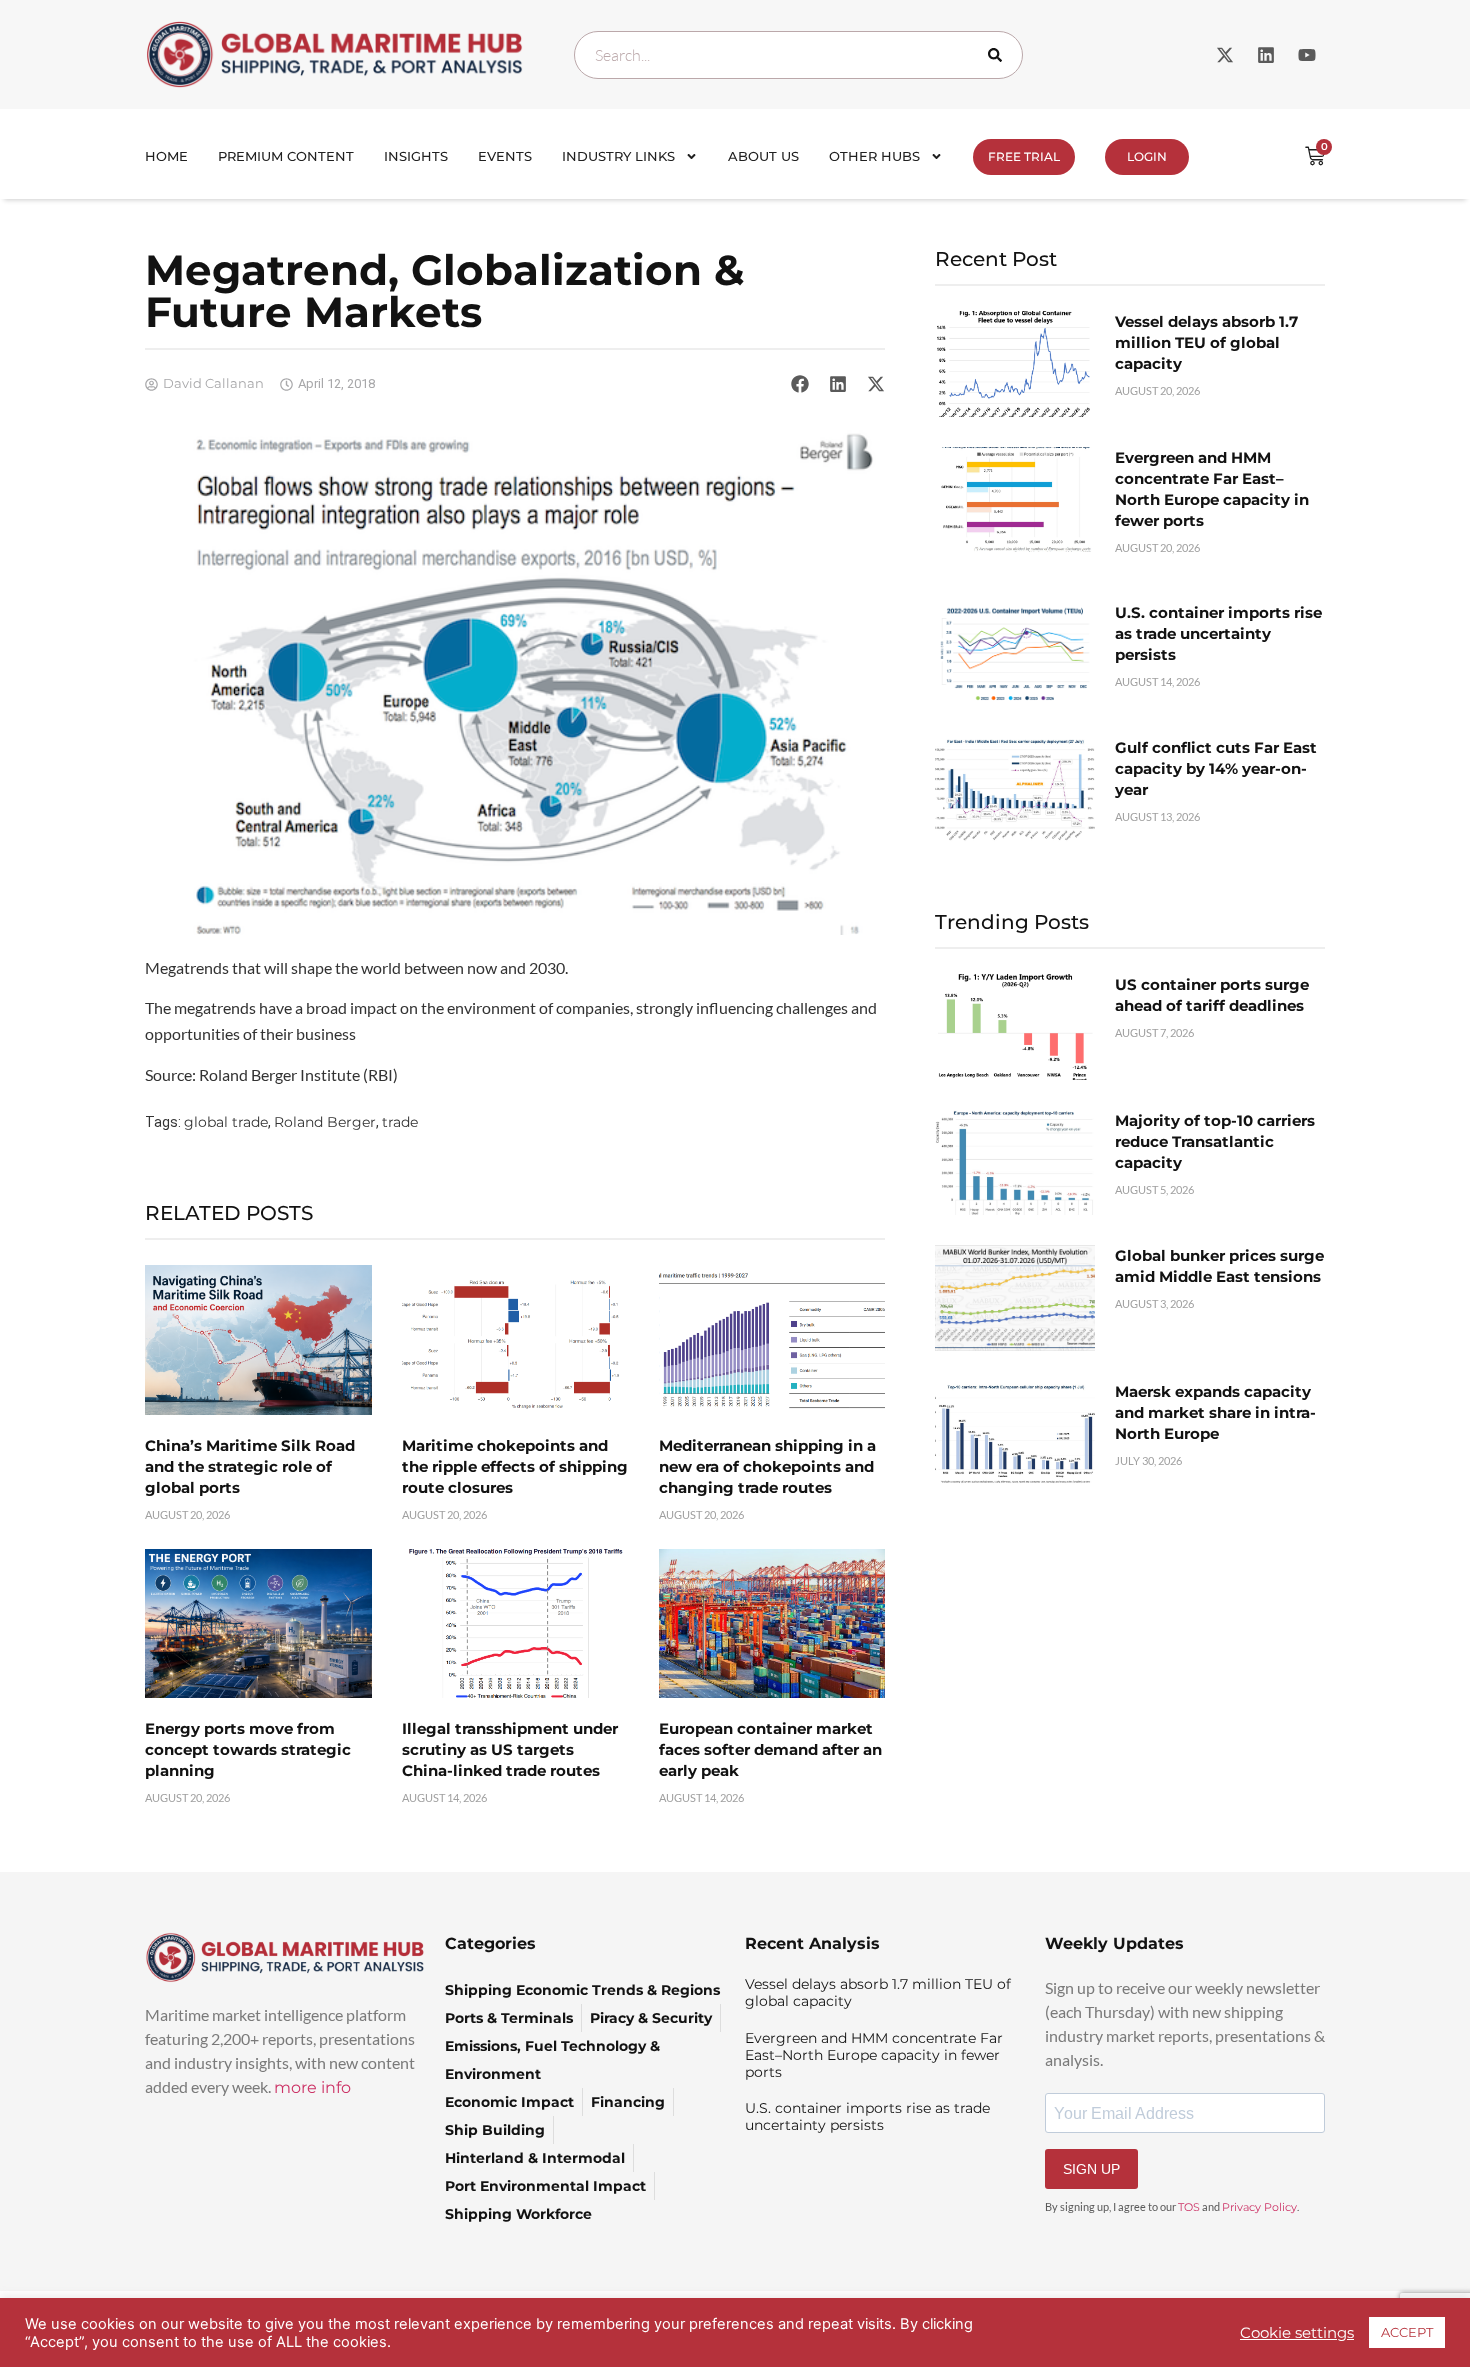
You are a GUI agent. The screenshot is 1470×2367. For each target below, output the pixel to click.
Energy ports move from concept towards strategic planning (248, 1749)
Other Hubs (874, 156)
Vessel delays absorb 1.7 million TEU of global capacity (1206, 342)
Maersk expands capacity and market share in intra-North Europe (1215, 1412)
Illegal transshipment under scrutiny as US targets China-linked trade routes (510, 1749)
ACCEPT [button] (1407, 2332)
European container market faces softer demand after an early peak (770, 1749)
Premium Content (286, 156)
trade (400, 1122)
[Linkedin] (1266, 55)
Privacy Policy (1259, 2207)
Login (1147, 156)
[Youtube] (1307, 55)
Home (166, 156)
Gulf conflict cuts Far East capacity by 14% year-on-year (1216, 768)
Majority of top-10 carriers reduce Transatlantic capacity (1215, 1141)
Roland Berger (325, 1122)
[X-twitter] (1225, 55)
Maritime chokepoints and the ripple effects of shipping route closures (515, 1466)
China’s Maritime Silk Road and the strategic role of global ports (250, 1466)
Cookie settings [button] (1297, 2333)
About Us (763, 156)
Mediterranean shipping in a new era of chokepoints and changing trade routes (767, 1466)
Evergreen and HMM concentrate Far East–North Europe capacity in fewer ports (874, 2055)
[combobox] (798, 55)
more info (312, 2087)
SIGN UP (1091, 2169)
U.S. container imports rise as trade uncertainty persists (1218, 633)
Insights (416, 156)
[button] (800, 384)
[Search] (999, 55)
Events (505, 156)
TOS (1189, 2207)
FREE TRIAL (1024, 156)
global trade (226, 1122)
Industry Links (618, 156)
